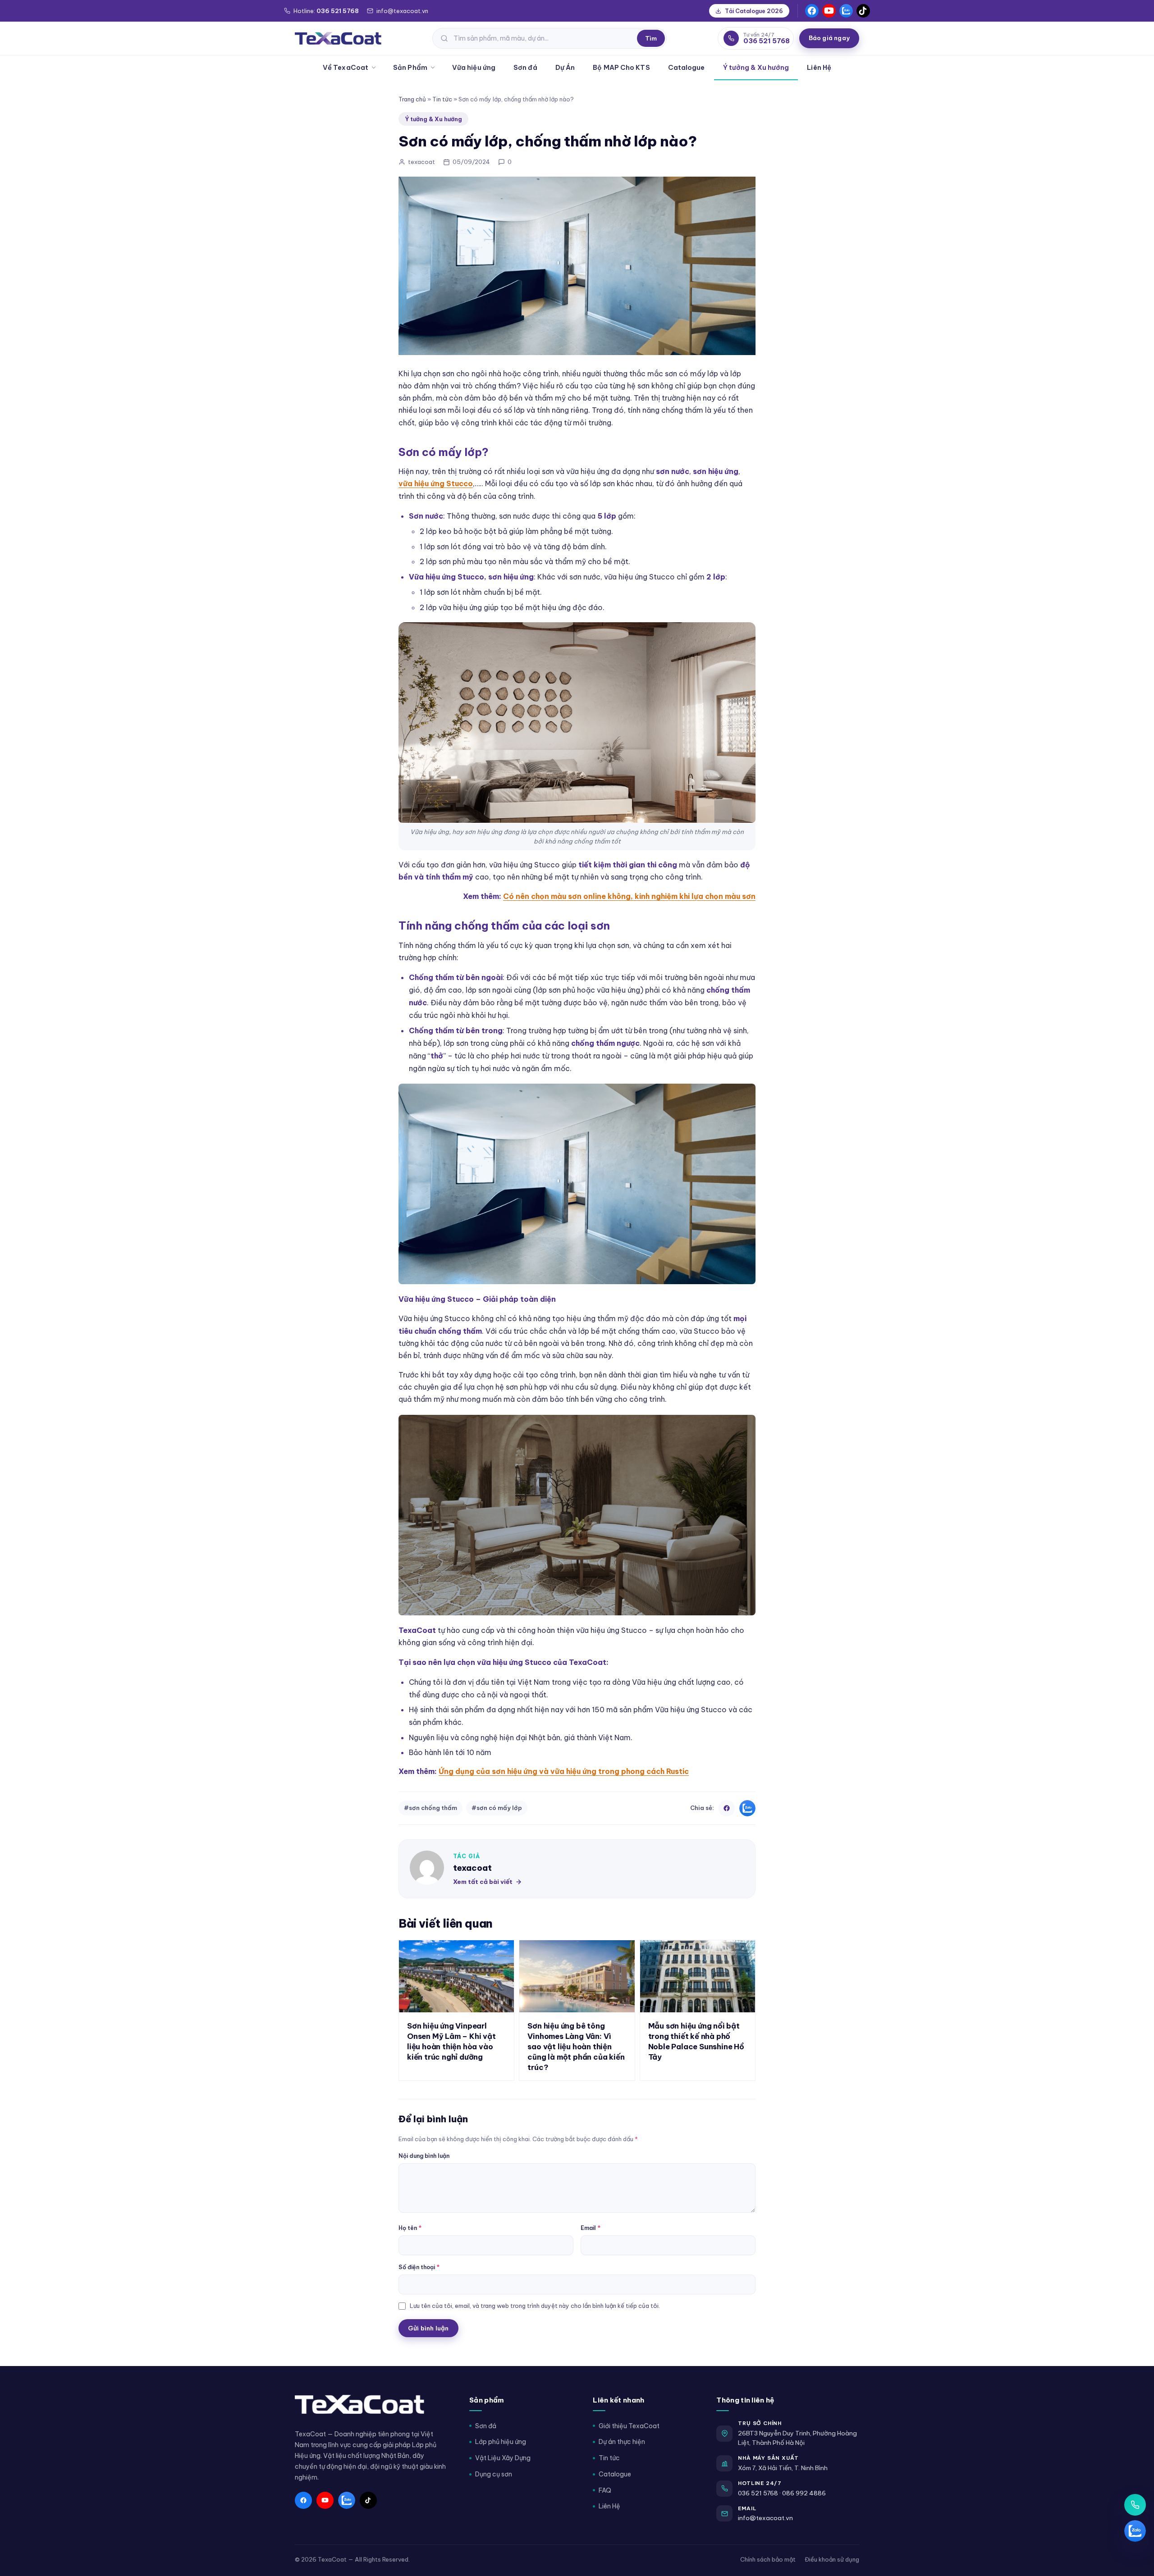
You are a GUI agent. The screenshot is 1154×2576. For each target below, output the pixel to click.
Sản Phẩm (410, 67)
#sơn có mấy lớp (497, 1808)
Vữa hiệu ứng (474, 67)
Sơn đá (525, 67)
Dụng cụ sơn (494, 2474)
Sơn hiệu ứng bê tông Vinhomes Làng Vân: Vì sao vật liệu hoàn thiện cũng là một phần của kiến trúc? (576, 2046)
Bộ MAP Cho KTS (621, 67)
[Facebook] (812, 11)
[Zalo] (846, 11)
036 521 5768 (758, 2493)
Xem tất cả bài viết (483, 1882)
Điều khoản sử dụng (832, 2559)
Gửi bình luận (428, 2328)
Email (591, 2228)
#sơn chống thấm (430, 1808)
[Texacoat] (338, 38)
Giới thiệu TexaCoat (629, 2426)
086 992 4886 (804, 2493)
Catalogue (687, 67)
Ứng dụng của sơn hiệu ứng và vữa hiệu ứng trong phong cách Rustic (564, 1771)
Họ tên (410, 2228)
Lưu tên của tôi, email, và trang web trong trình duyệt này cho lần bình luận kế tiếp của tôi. (535, 2306)
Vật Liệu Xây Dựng (503, 2458)
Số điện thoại (419, 2267)
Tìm (651, 38)
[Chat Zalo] (1135, 2531)
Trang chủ (412, 99)
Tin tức (442, 99)
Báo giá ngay (829, 38)
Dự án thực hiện (622, 2442)
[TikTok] (863, 11)
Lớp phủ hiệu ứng (501, 2442)
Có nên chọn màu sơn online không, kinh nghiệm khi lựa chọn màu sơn (629, 896)
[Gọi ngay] (1135, 2505)
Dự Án (565, 67)
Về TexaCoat (346, 67)
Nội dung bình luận (424, 2156)
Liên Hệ (819, 67)
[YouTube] (829, 11)
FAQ (605, 2490)
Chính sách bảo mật (768, 2559)
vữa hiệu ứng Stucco (436, 483)
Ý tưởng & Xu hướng (756, 67)
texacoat (472, 1868)
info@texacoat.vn (765, 2518)
